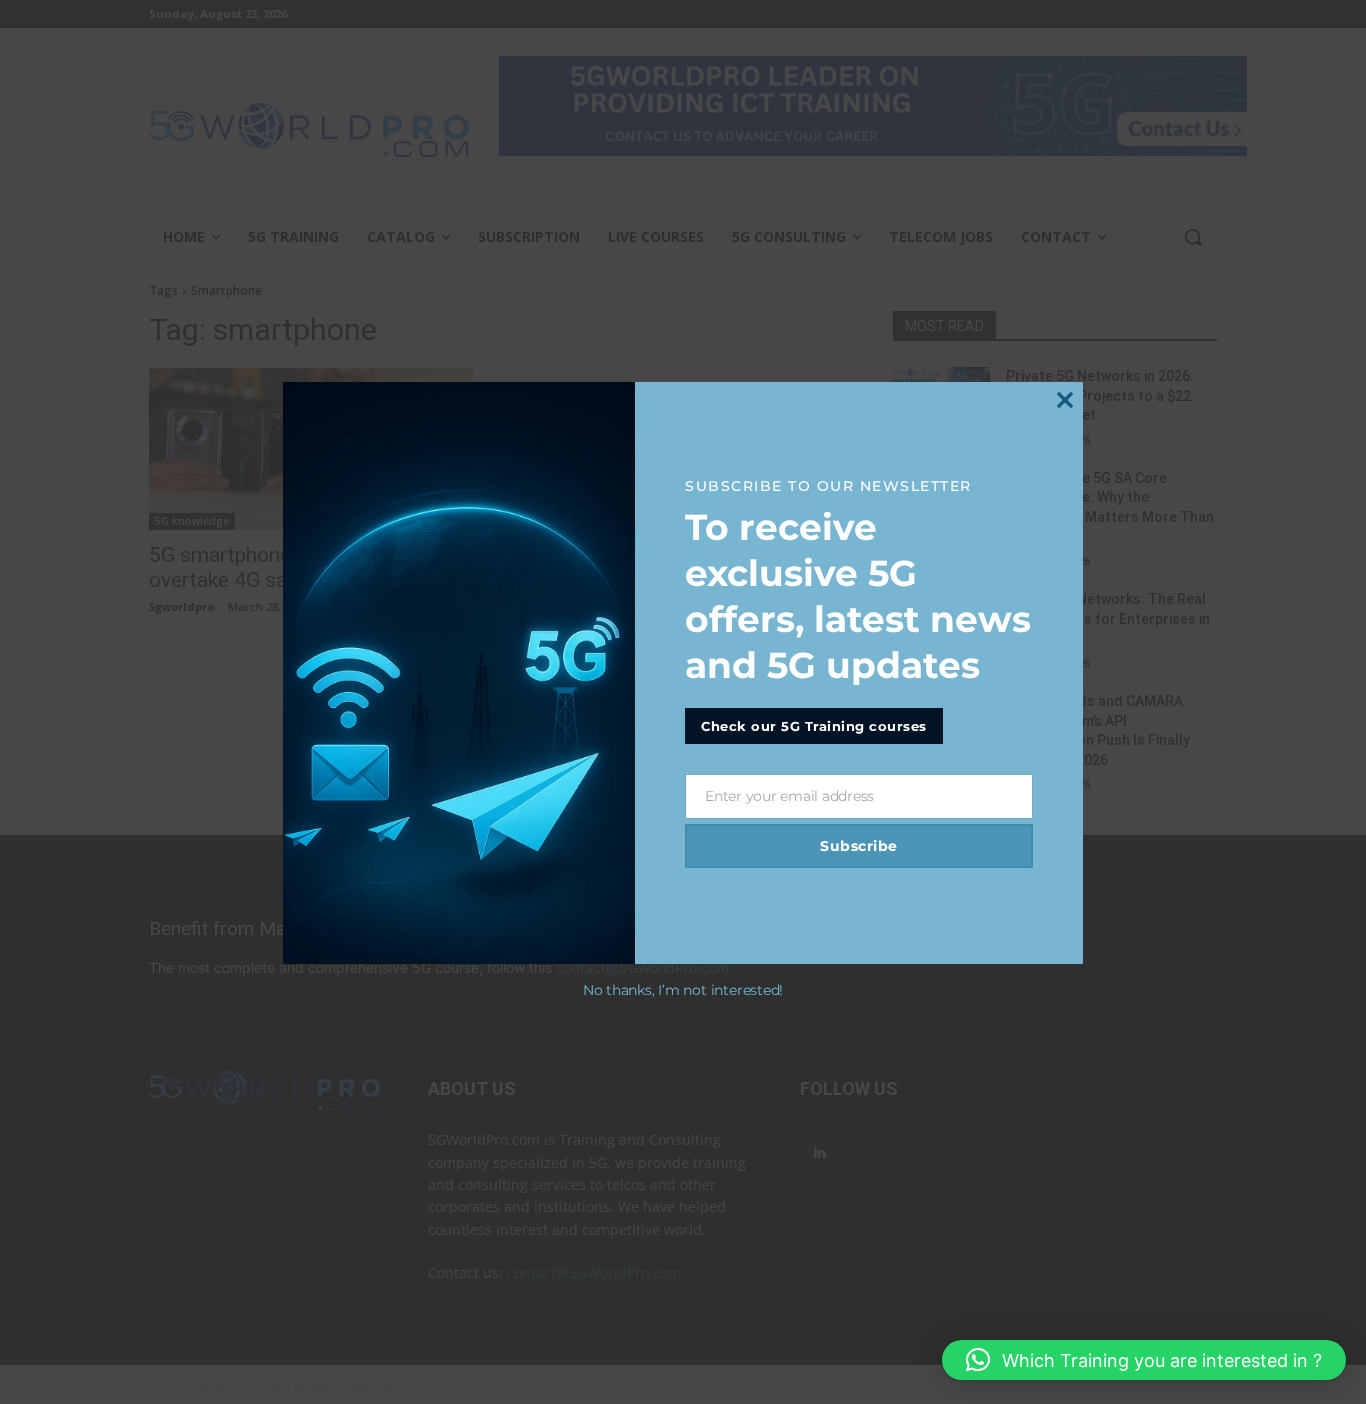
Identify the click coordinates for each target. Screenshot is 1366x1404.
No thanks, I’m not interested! (683, 990)
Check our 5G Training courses (814, 726)
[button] (1144, 1360)
